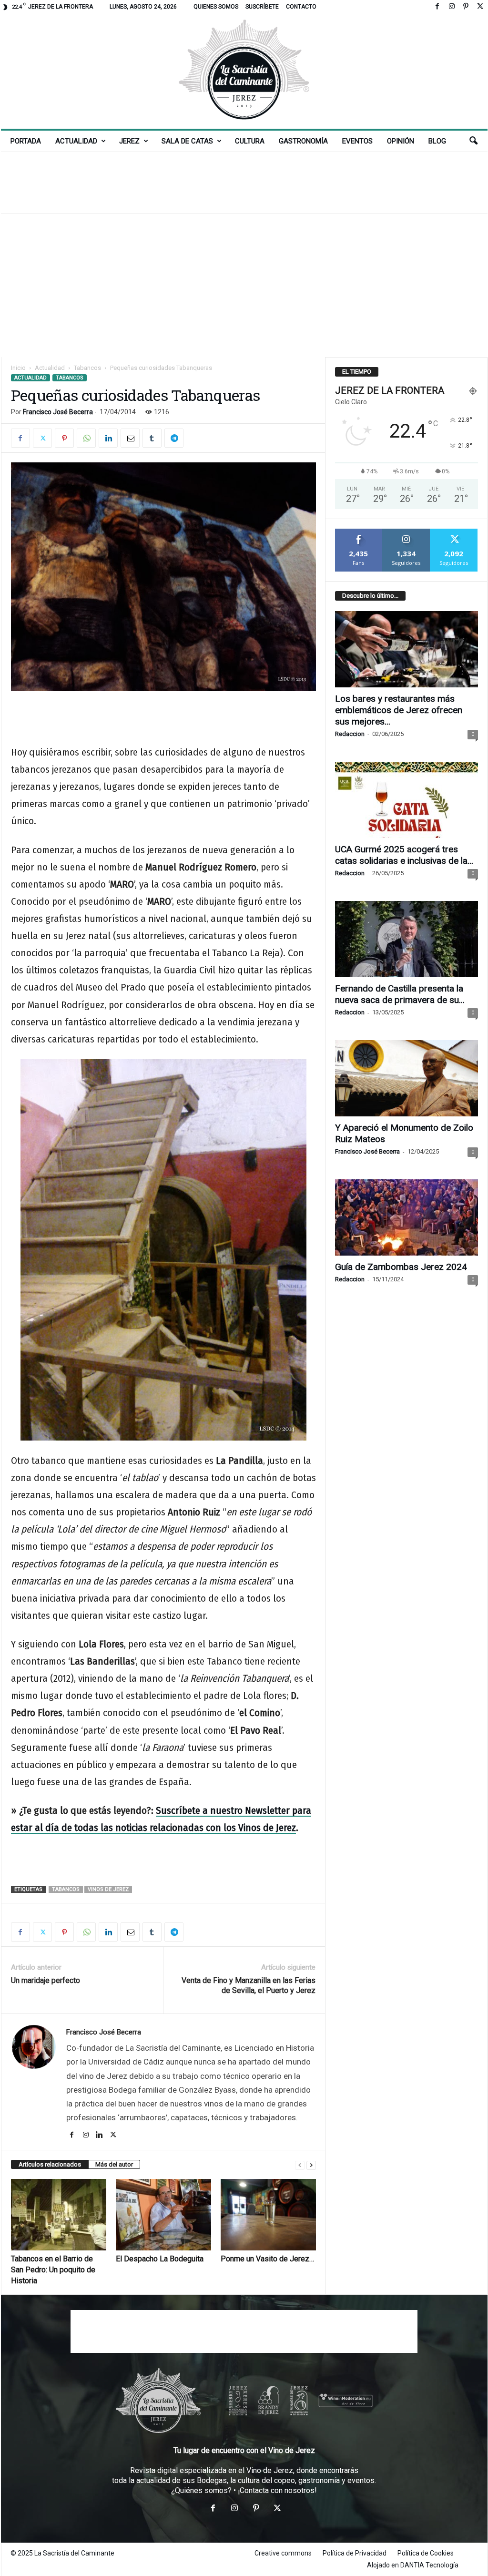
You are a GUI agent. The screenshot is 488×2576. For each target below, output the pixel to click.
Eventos (357, 141)
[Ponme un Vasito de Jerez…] (268, 2215)
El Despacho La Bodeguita (160, 2259)
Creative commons (283, 2553)
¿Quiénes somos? (201, 2490)
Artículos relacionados (50, 2164)
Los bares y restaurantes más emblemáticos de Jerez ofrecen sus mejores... (399, 710)
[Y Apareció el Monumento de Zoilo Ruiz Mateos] (407, 1078)
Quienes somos (216, 7)
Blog (437, 141)
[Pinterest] (466, 7)
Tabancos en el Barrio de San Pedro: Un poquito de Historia (53, 2270)
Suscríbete (262, 7)
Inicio (18, 368)
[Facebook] (437, 7)
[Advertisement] (244, 183)
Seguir (406, 532)
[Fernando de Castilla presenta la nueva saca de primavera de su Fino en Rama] (407, 939)
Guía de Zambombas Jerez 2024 (401, 1267)
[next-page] (311, 2165)
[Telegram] (174, 438)
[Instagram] (452, 7)
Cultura (250, 141)
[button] (473, 141)
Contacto (301, 7)
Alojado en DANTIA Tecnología (413, 2565)
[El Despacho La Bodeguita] (163, 2215)
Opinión (401, 141)
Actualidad (76, 141)
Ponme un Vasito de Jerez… (267, 2259)
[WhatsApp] (86, 438)
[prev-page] (300, 2165)
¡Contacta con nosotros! (277, 2490)
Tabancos (87, 368)
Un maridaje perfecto (46, 1980)
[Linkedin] (108, 438)
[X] (480, 7)
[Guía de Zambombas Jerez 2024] (407, 1217)
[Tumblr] (152, 438)
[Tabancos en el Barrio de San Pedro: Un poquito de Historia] (59, 2215)
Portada (26, 141)
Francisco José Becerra (58, 412)
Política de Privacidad (355, 2553)
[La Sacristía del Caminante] (244, 71)
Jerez (129, 141)
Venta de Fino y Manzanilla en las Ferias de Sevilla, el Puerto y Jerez (249, 1985)
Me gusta (359, 532)
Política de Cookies (426, 2553)
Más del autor (114, 2164)
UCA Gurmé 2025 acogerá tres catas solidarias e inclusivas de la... (404, 855)
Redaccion (350, 734)
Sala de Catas (187, 141)
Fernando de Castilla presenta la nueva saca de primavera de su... (400, 994)
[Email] (130, 438)
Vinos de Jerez (108, 1889)
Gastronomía (303, 141)
